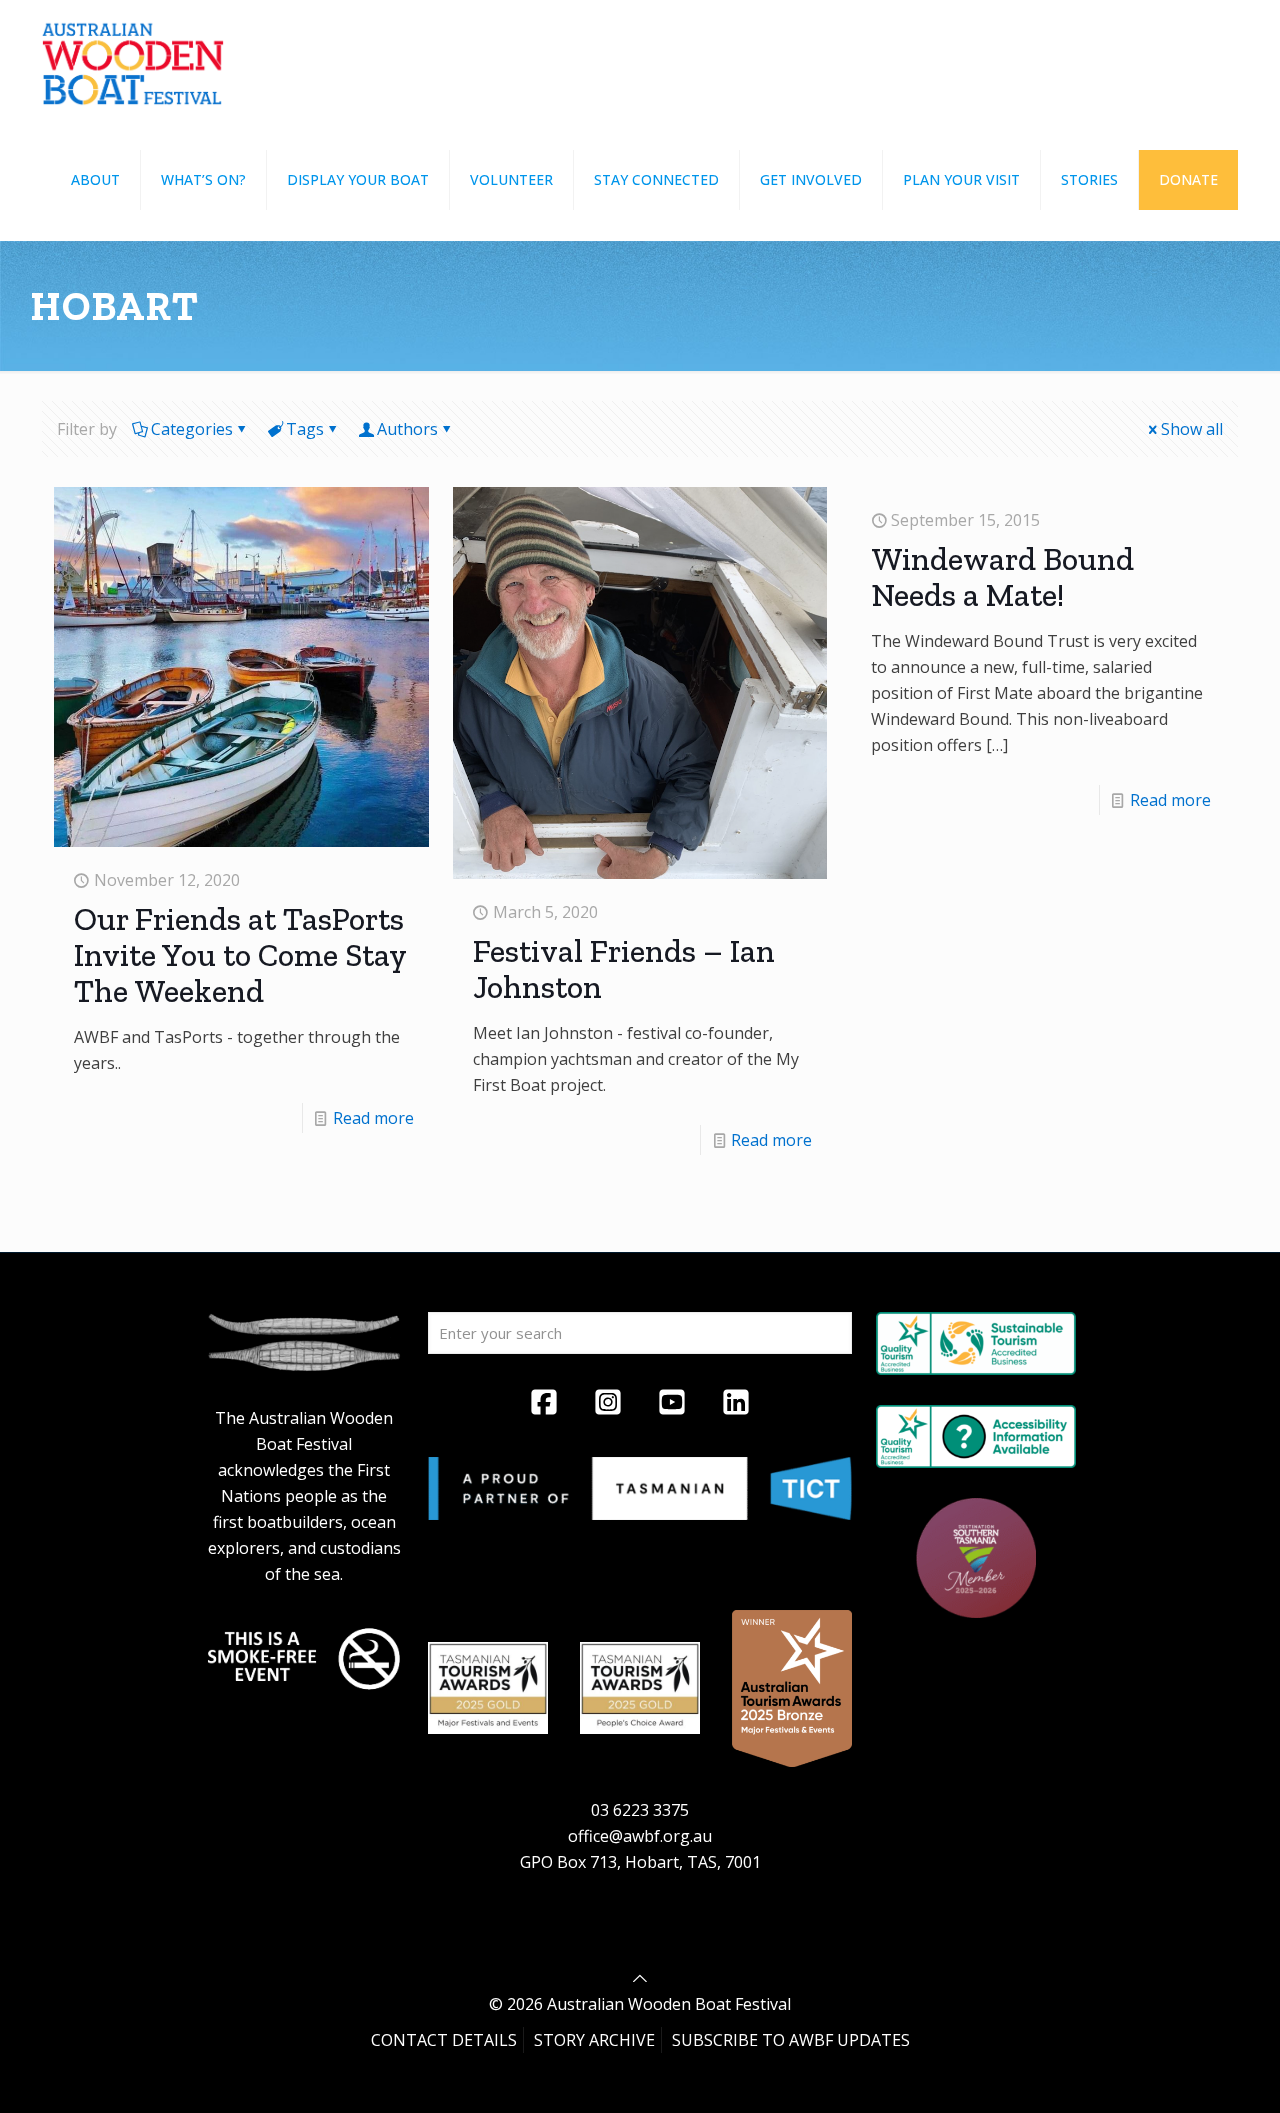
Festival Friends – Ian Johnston (624, 969)
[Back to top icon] (640, 1978)
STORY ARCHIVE (594, 2040)
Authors (407, 429)
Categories (192, 429)
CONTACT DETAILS (444, 2040)
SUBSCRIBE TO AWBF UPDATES (791, 2040)
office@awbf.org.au (640, 1836)
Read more (373, 1118)
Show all (1192, 429)
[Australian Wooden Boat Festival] (133, 60)
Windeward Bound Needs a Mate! (1002, 577)
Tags (305, 429)
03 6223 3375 (640, 1810)
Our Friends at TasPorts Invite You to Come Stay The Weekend (240, 955)
